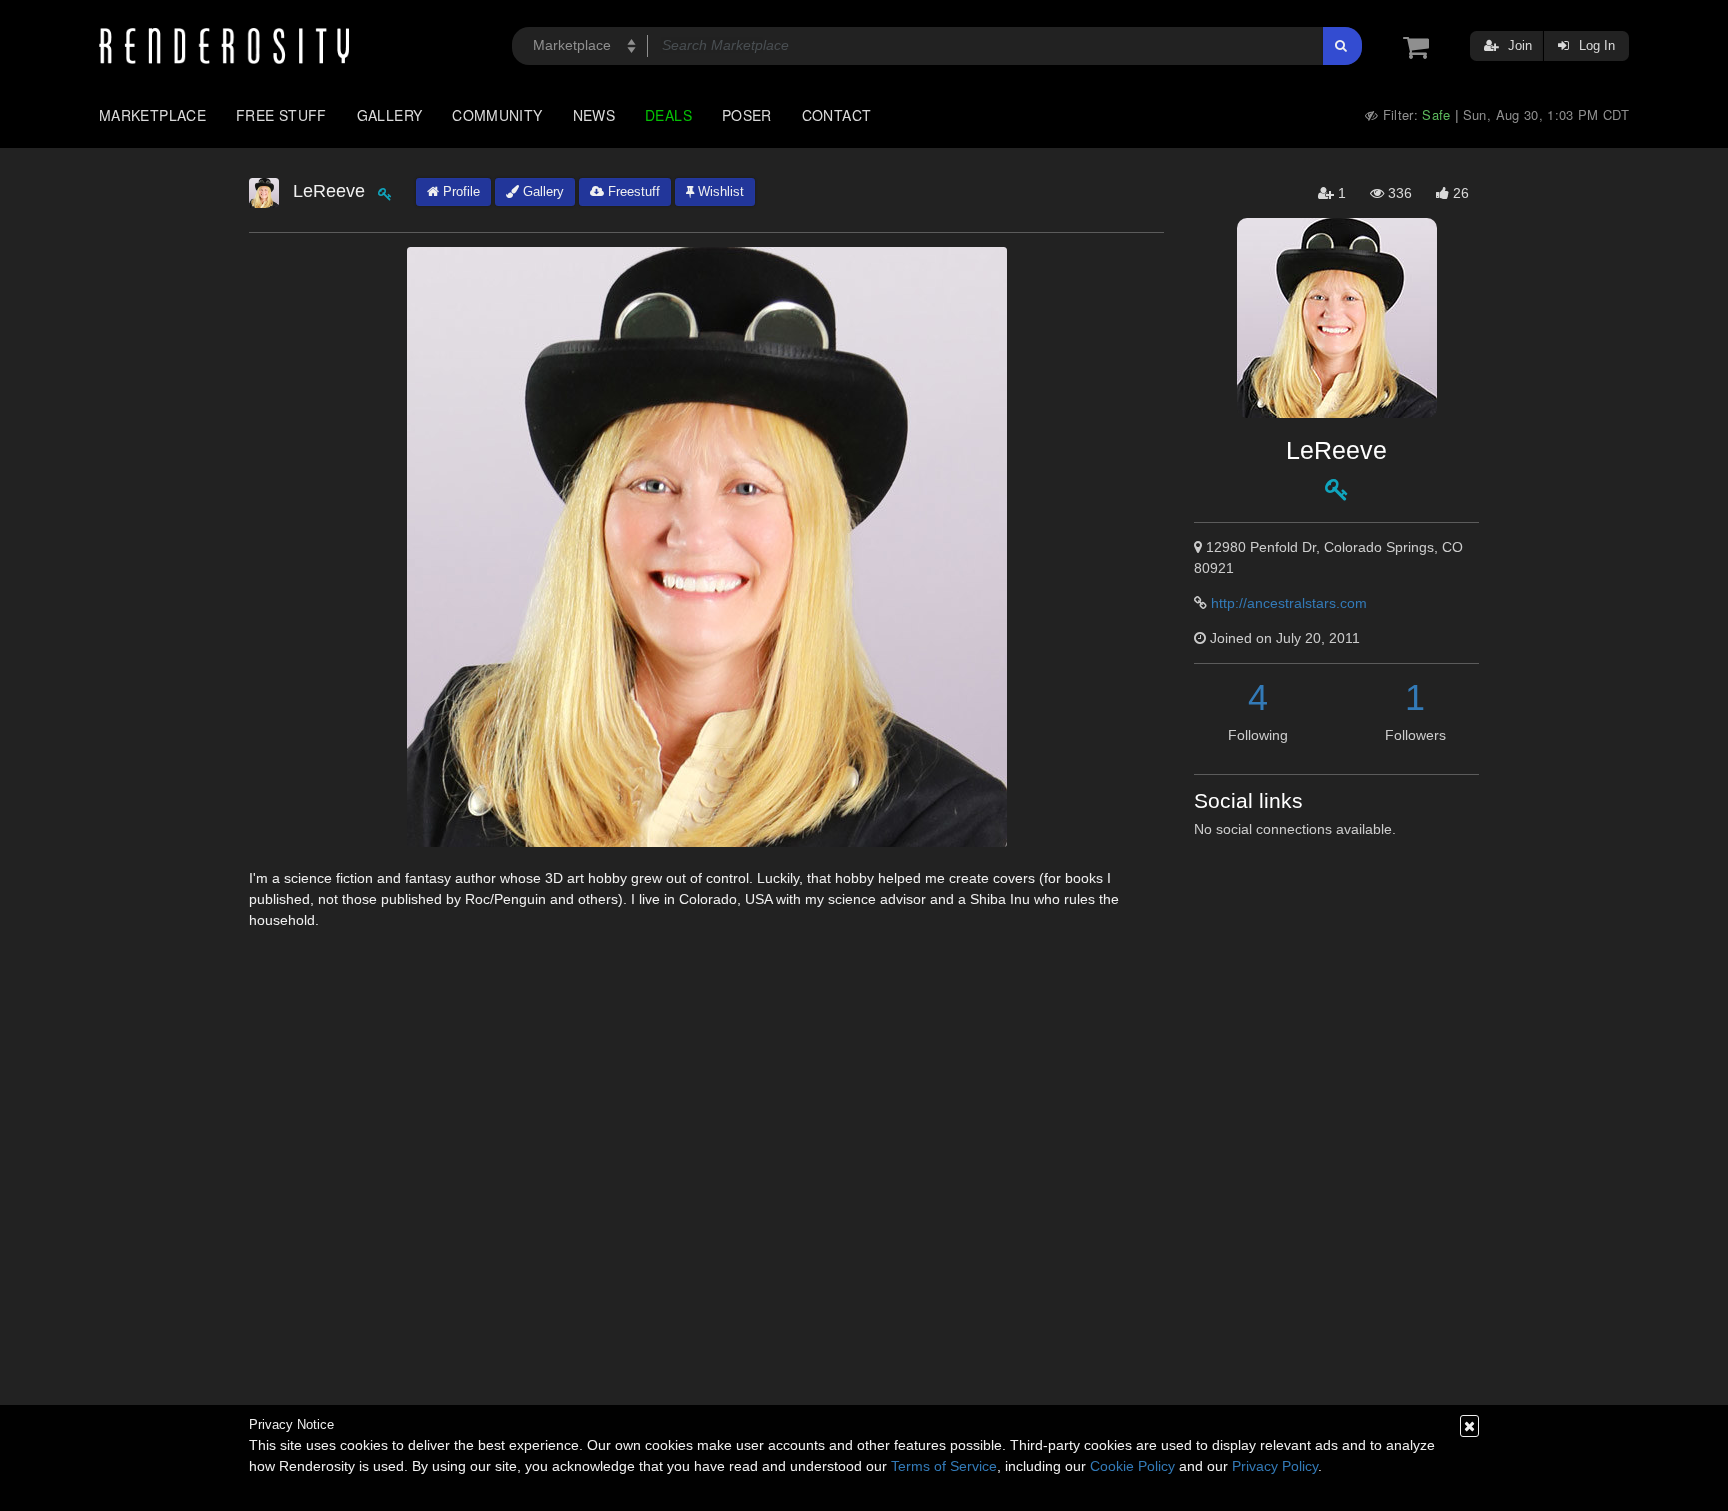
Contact (837, 115)
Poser (747, 115)
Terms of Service (944, 1466)
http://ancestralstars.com (1289, 603)
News (594, 115)
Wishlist (719, 191)
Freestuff (632, 191)
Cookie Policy (1132, 1466)
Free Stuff (281, 115)
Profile (459, 191)
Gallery (390, 115)
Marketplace (152, 115)
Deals (668, 115)
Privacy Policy (1275, 1466)
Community (497, 115)
